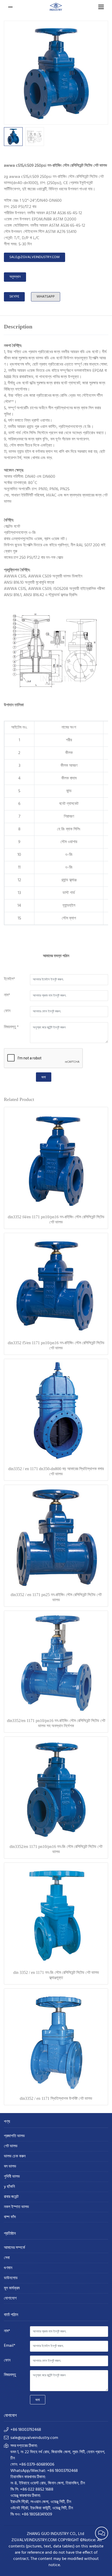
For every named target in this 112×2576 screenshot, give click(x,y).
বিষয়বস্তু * (11, 1027)
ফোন (7, 1011)
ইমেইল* (10, 979)
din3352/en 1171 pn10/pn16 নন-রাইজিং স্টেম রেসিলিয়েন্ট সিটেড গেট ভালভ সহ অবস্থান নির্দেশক (56, 1723)
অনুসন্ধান (15, 277)
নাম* (7, 995)
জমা (44, 1077)
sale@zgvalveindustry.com (35, 257)
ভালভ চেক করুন (15, 2157)
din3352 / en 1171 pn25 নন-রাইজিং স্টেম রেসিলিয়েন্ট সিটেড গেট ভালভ (56, 1597)
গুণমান (8, 2268)
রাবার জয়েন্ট (11, 2197)
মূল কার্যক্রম (12, 2288)
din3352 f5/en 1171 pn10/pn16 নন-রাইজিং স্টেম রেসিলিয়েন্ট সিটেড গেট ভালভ (56, 1345)
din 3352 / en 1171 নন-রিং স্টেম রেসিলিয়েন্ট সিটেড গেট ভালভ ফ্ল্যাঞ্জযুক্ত (56, 1975)
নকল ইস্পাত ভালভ (16, 2207)
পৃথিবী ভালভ (12, 2177)
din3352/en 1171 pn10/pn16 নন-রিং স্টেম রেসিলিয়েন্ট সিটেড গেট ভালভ (56, 1849)
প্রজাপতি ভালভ (14, 2136)
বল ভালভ (10, 2167)
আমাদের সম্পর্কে (14, 2248)
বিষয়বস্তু (10, 2375)
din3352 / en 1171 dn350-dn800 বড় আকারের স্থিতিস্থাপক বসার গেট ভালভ (56, 1471)
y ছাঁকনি (9, 2187)
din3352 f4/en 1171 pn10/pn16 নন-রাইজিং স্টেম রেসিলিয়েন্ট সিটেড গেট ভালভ (56, 1219)
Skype (14, 297)
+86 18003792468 (26, 2430)
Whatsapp (46, 297)
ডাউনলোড (11, 2278)
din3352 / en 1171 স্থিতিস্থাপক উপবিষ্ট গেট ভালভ (56, 2098)
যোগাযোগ (10, 2299)
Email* (10, 2346)
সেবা (7, 2258)
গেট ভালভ (11, 2146)
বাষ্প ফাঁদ (10, 2217)
